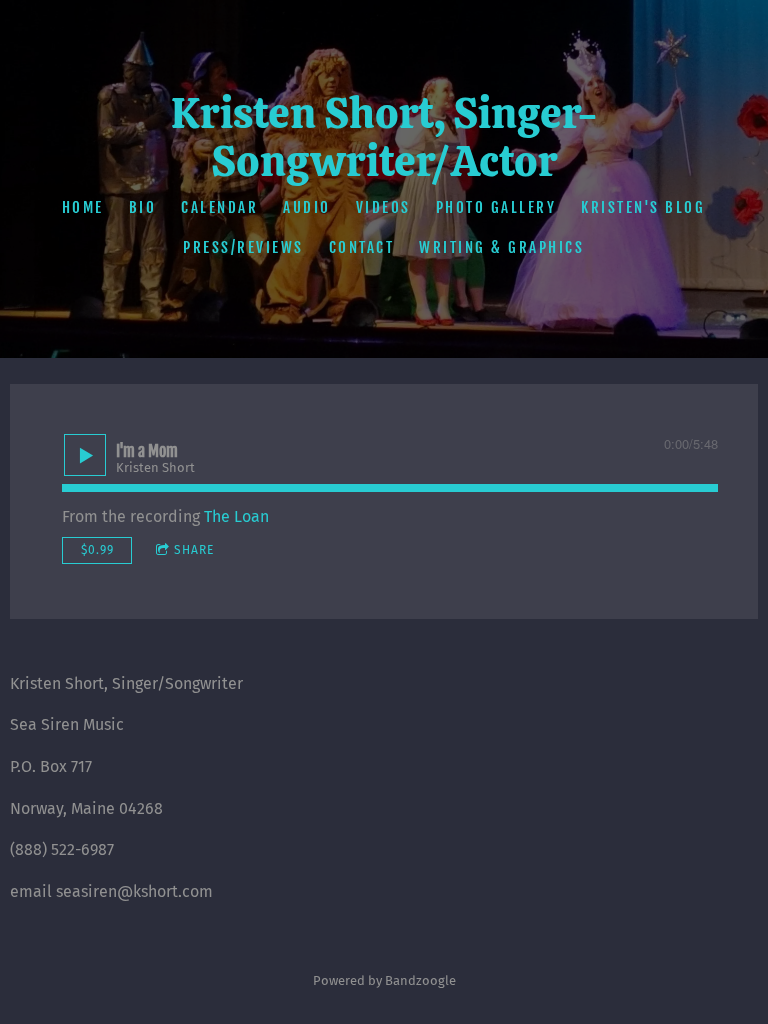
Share (194, 550)
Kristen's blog (644, 207)
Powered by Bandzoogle (384, 981)
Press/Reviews (244, 247)
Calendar (220, 207)
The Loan (236, 516)
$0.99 (97, 550)
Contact (362, 247)
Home (83, 207)
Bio (143, 207)
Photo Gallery (496, 207)
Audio (308, 207)
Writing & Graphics (502, 247)
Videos (383, 207)
